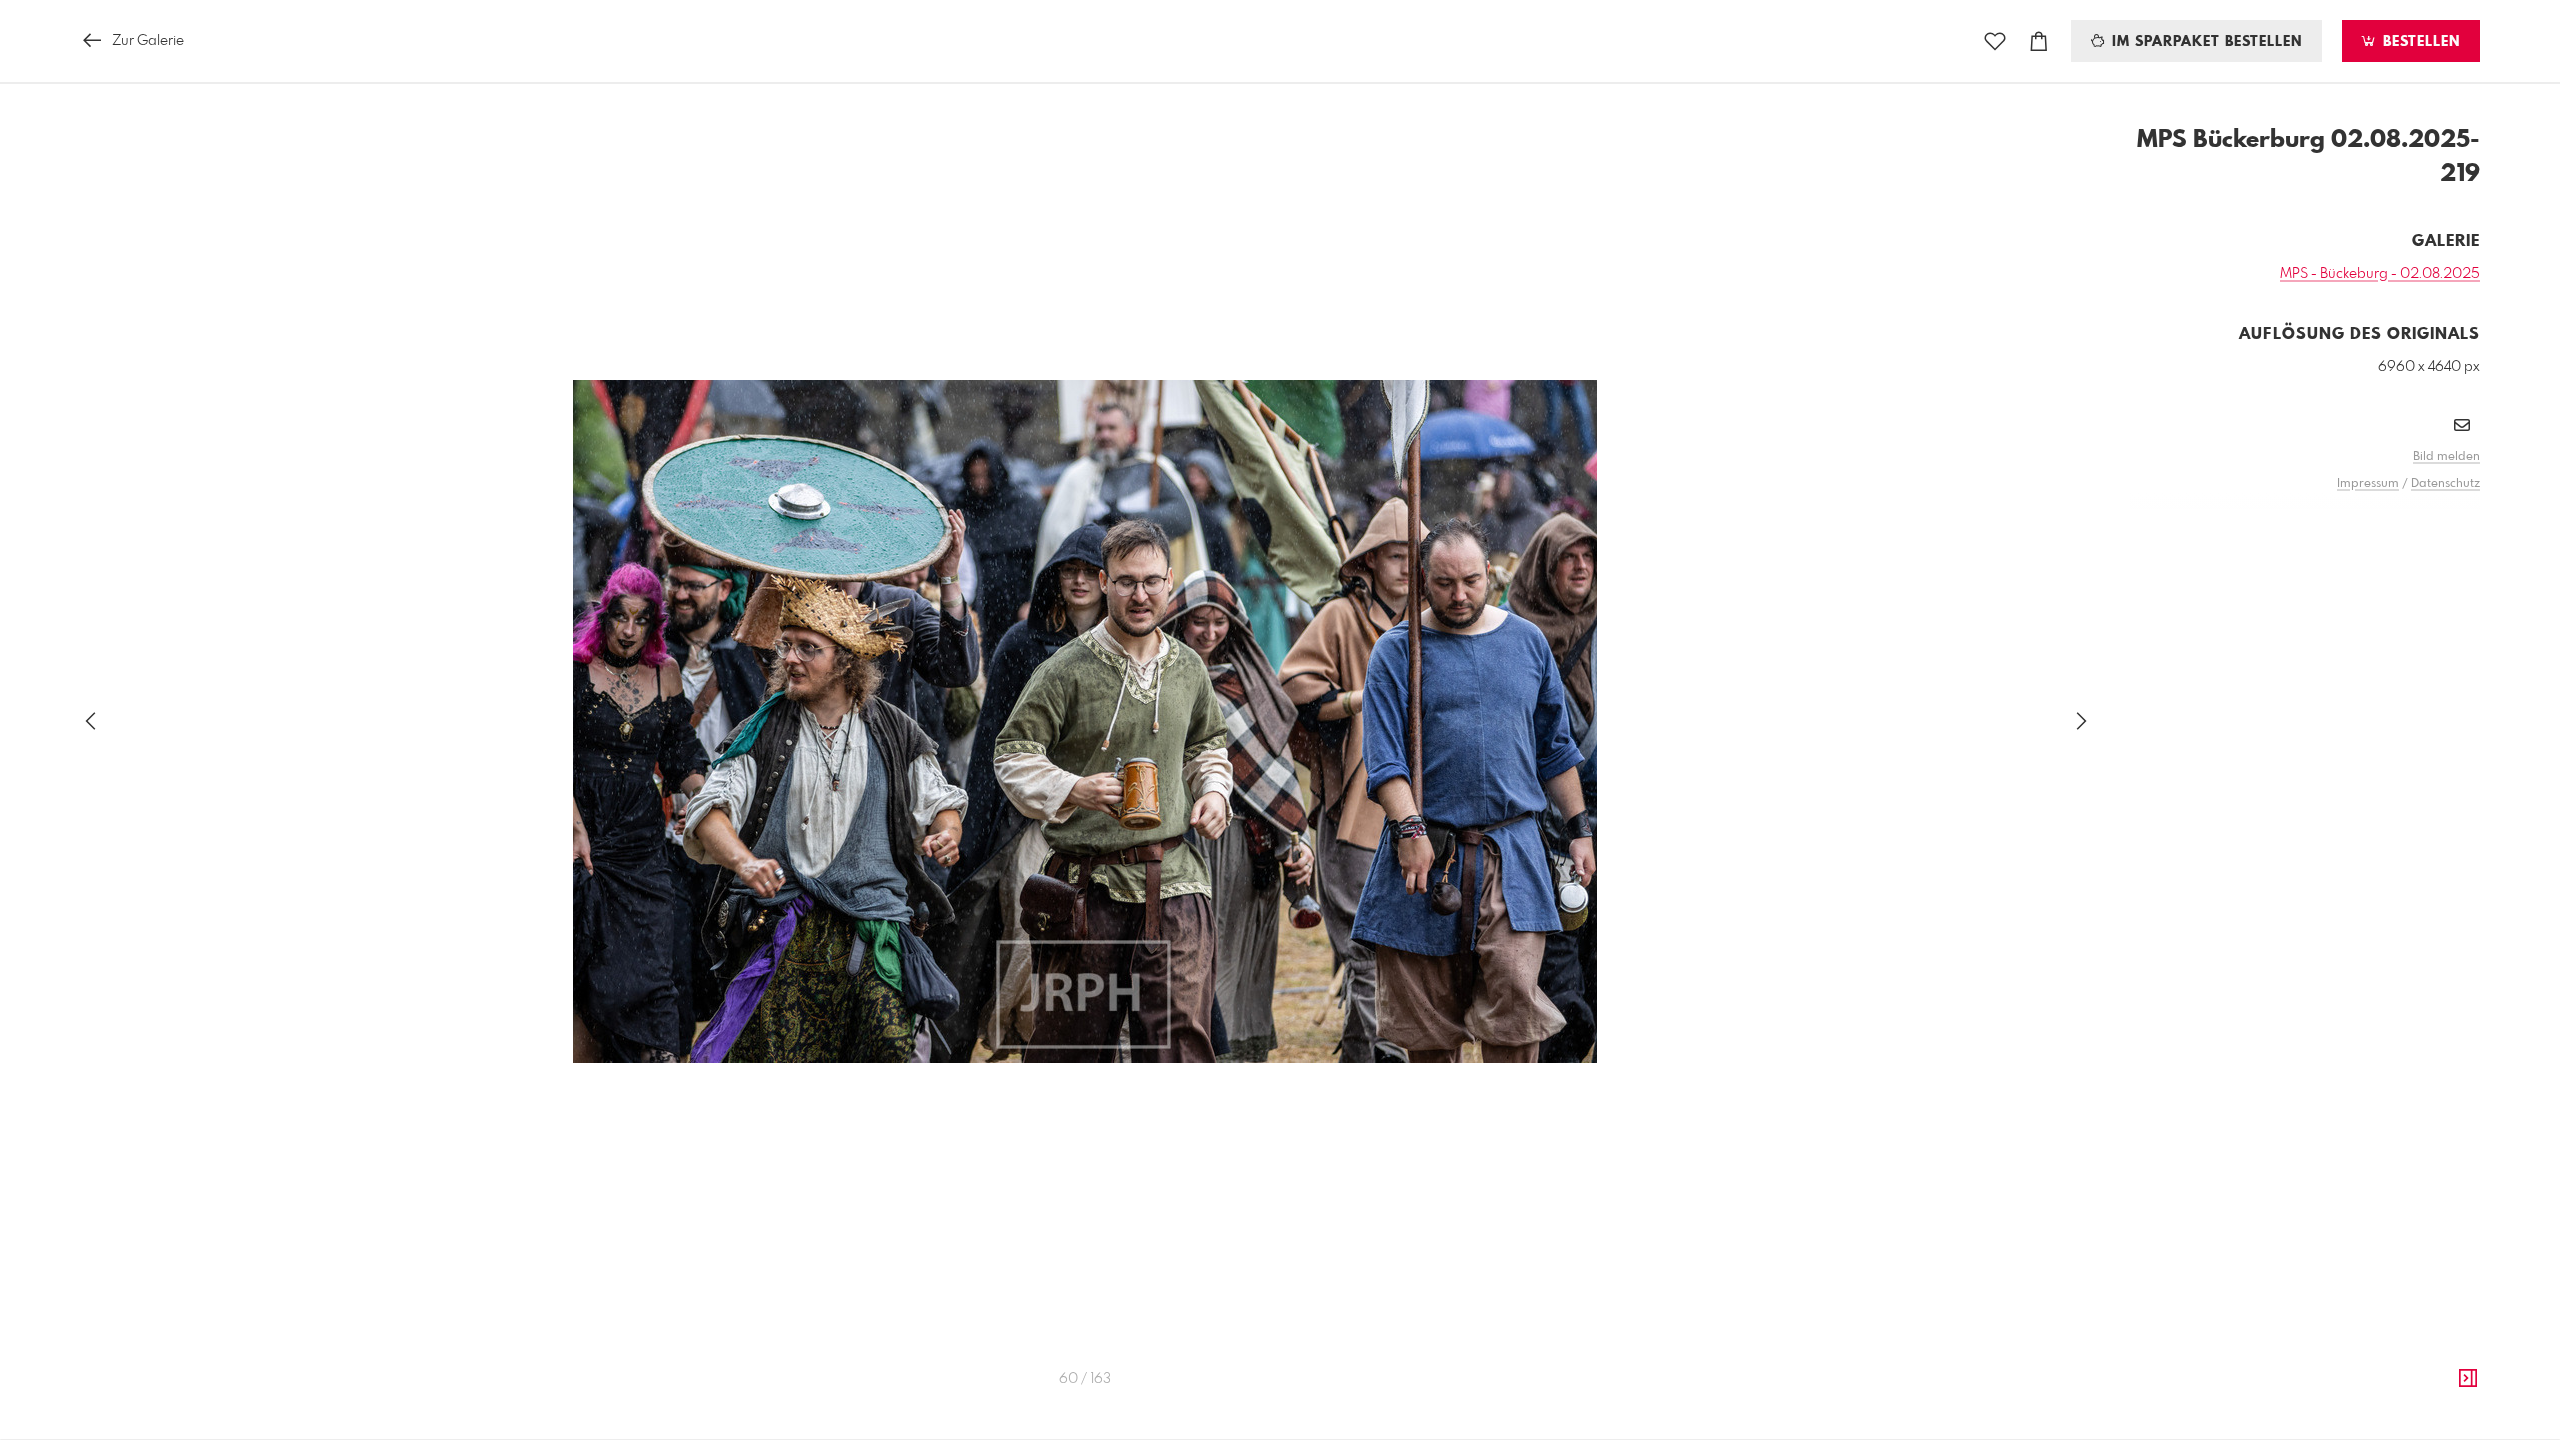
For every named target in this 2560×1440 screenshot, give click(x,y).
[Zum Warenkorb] (2039, 41)
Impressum (2368, 484)
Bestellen (2419, 42)
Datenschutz (2445, 484)
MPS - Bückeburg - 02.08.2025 (2380, 274)
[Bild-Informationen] (2468, 1379)
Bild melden (2446, 457)
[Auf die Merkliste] (1995, 41)
